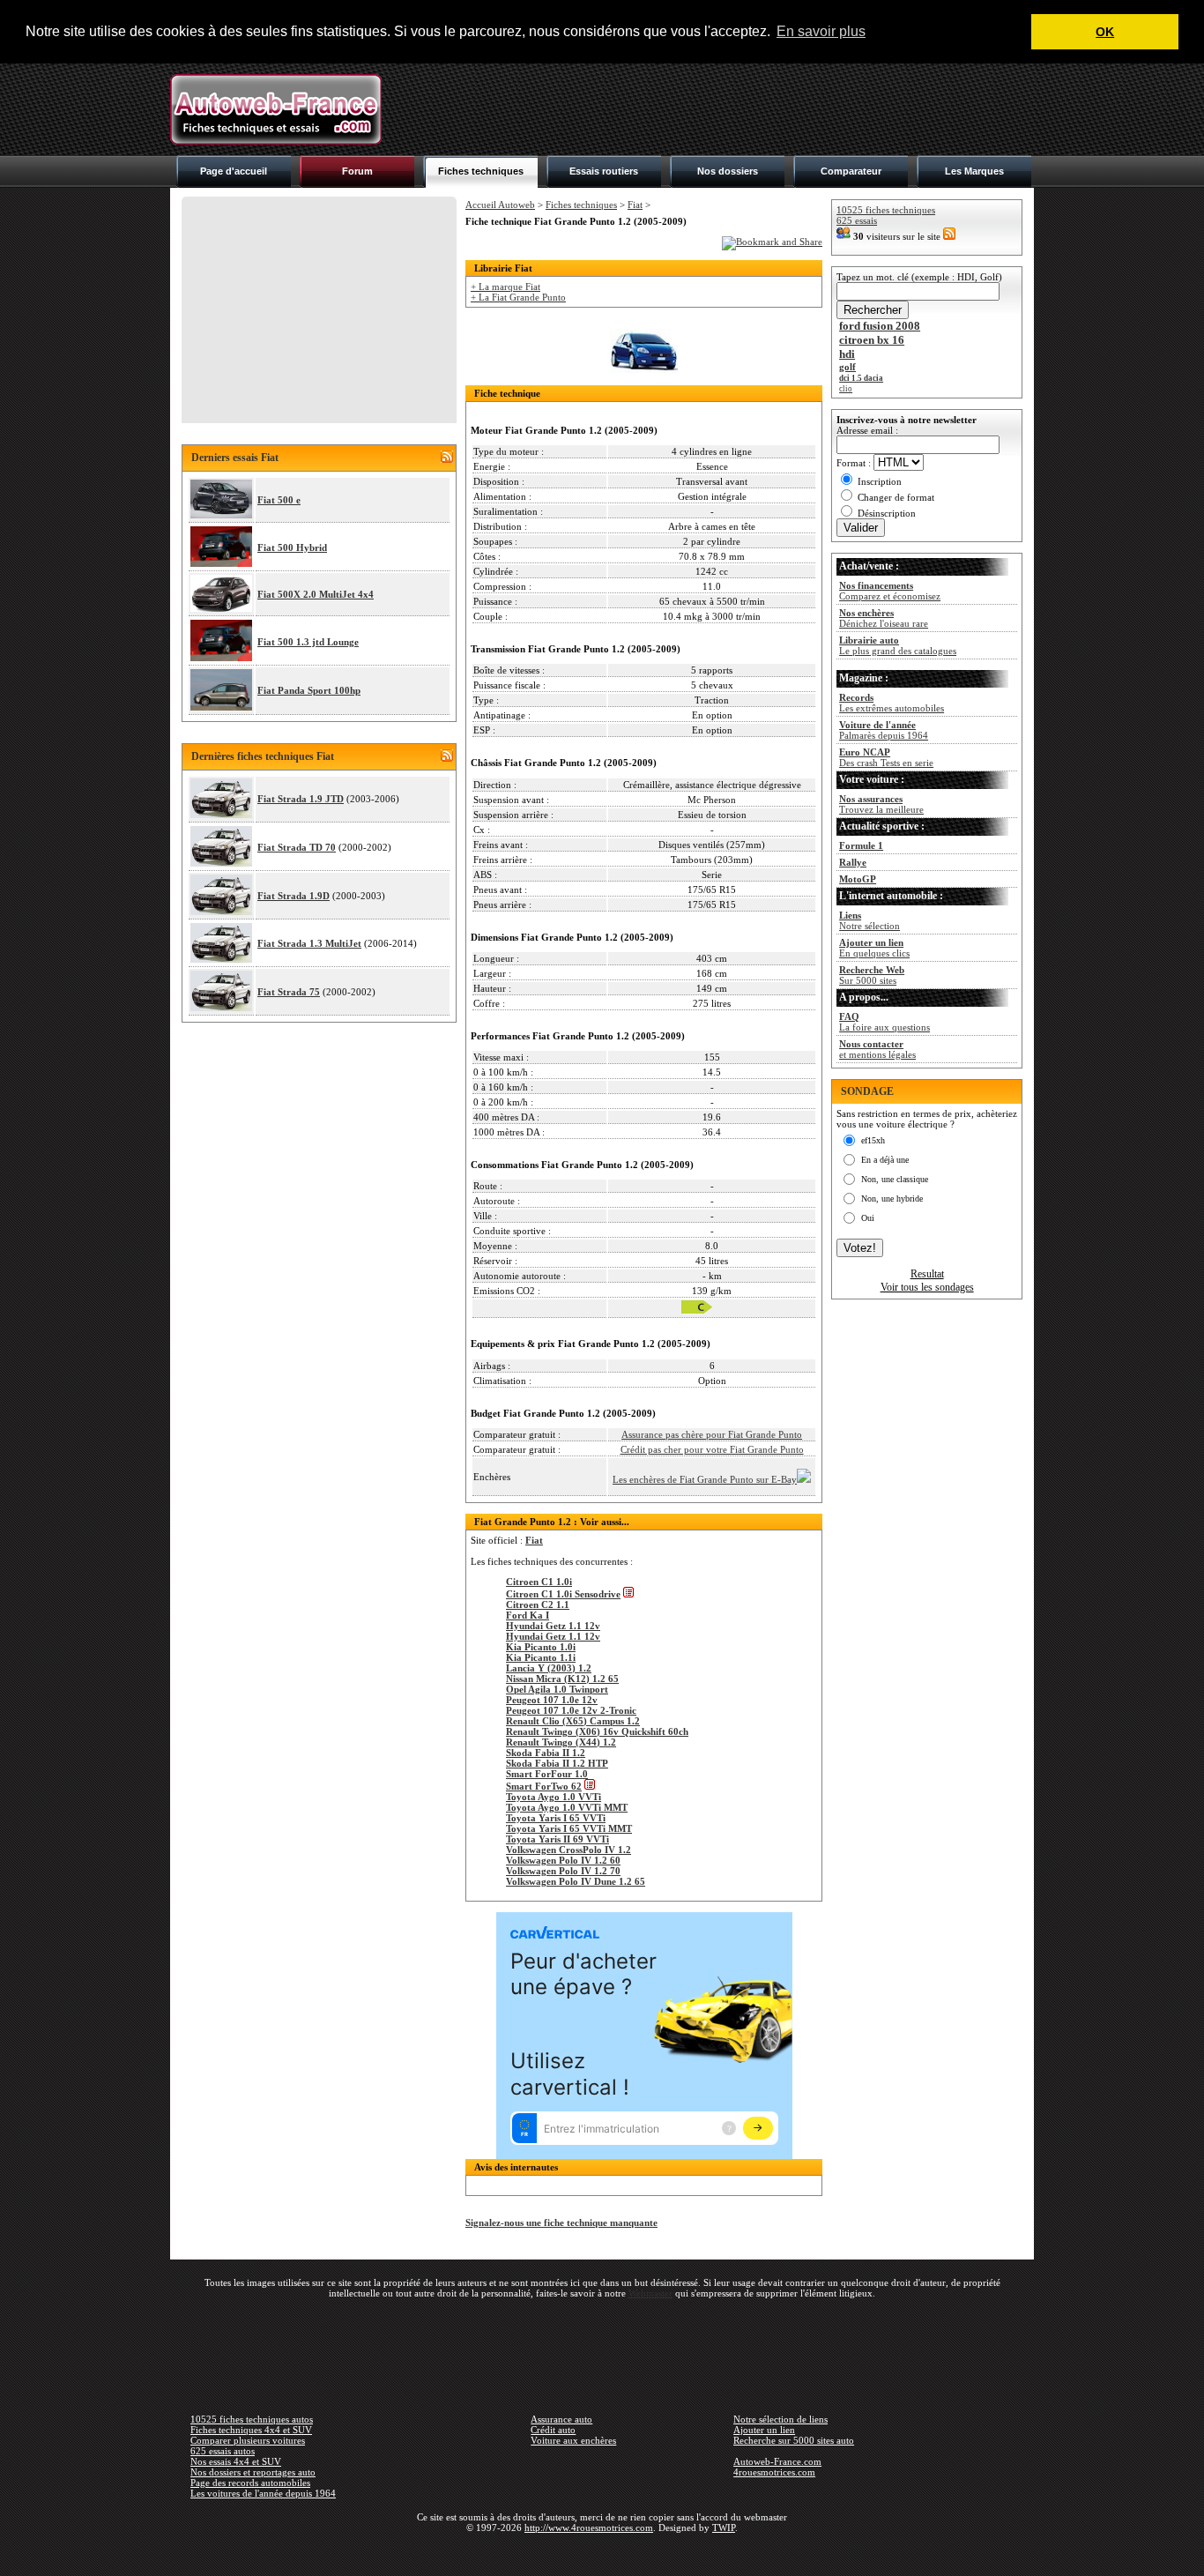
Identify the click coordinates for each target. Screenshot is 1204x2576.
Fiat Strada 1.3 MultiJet (309, 943)
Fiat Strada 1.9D (294, 896)
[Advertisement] (713, 109)
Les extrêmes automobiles (892, 703)
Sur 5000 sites (872, 975)
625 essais (857, 220)
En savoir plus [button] (821, 31)
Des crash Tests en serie (886, 757)
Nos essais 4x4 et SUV (236, 2461)
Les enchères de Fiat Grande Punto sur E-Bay (705, 1479)
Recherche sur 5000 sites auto (794, 2440)
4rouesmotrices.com (774, 2472)
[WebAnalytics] (602, 2553)
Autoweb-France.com (777, 2461)
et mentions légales (877, 1049)
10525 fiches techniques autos (252, 2419)
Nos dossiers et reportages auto (253, 2472)
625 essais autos (223, 2451)
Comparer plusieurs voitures (248, 2440)
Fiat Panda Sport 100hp (309, 690)
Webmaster (650, 2293)
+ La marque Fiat (505, 287)
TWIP (724, 2528)
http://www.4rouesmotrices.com (589, 2528)
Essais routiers (604, 171)
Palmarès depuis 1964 (884, 730)
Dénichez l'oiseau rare (884, 618)
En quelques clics (874, 948)
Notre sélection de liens (780, 2419)
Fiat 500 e (279, 500)
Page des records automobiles (250, 2483)
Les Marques (974, 171)
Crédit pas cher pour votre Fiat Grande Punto (712, 1449)
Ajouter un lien (764, 2430)
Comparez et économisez (890, 591)
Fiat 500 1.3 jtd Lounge (308, 642)
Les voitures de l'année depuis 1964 (263, 2493)
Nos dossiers (728, 171)
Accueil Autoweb (500, 205)
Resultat (927, 1274)
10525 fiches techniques (886, 210)
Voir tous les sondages (927, 1287)
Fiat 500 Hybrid (292, 547)
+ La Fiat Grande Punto (518, 297)
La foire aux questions (884, 1022)
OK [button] (1105, 32)
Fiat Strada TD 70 (297, 847)
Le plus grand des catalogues (898, 645)
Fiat (635, 205)
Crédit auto (553, 2430)
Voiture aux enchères (573, 2440)
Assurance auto (561, 2419)
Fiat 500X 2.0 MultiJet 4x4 (316, 594)
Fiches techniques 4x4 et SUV (251, 2430)
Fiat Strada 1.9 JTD (301, 799)
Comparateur (851, 171)
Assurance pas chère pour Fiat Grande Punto (712, 1434)
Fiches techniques (481, 171)
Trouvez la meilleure (881, 804)
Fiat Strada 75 (289, 992)
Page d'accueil (234, 171)
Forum (357, 171)
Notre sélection (870, 920)
